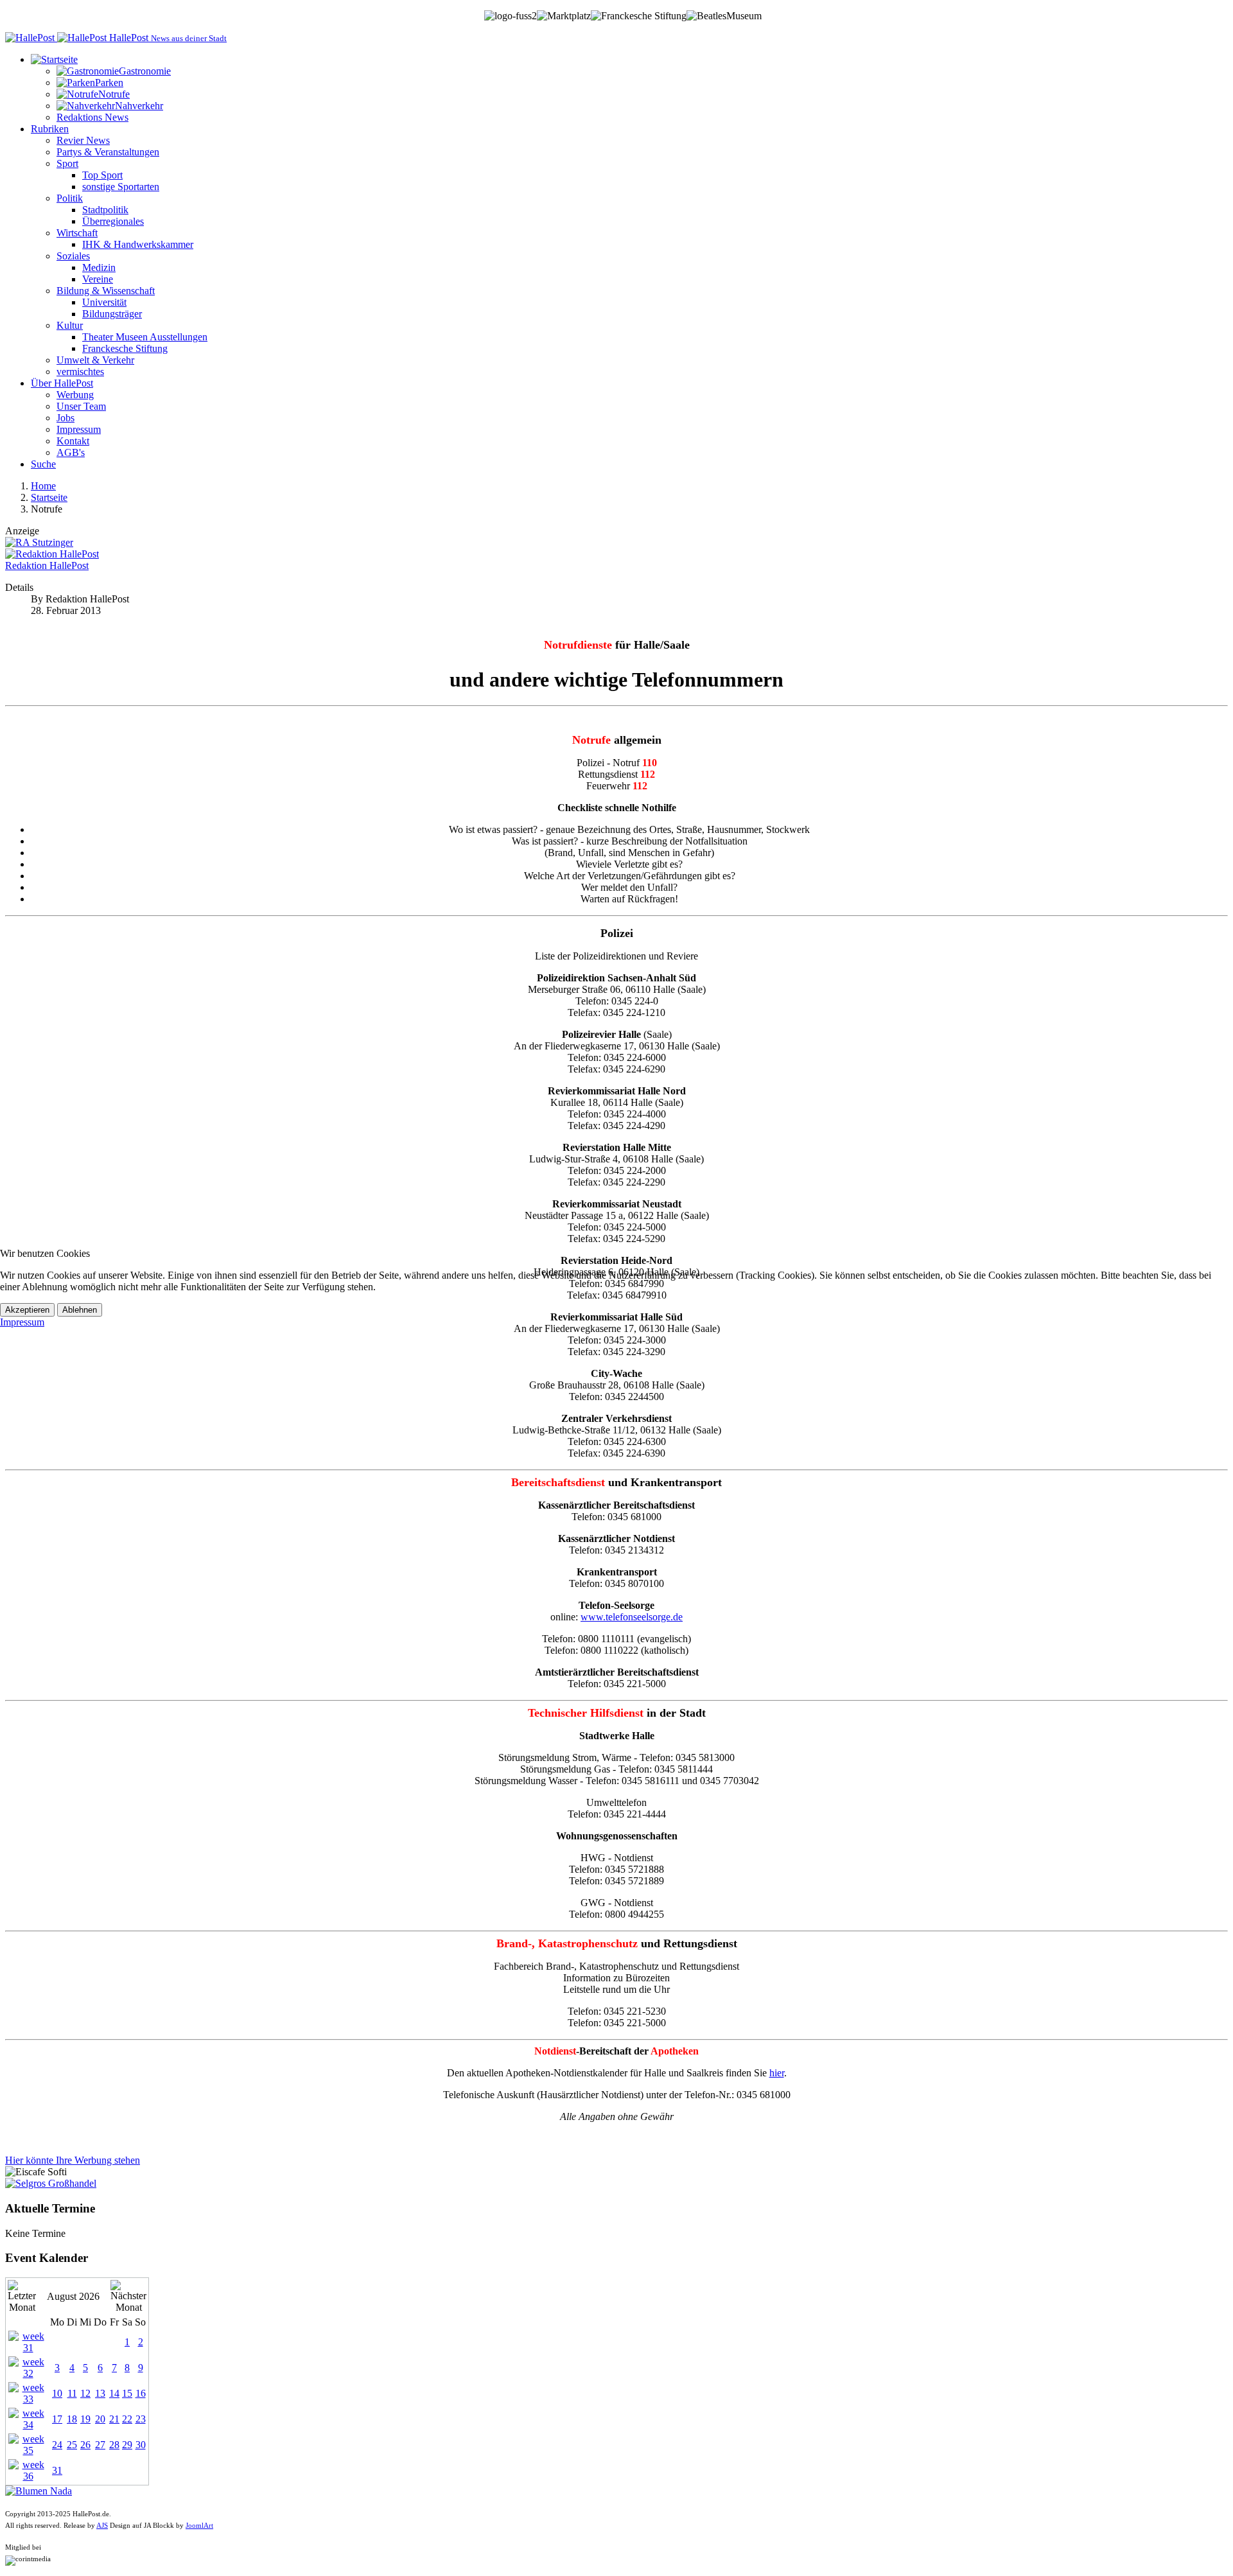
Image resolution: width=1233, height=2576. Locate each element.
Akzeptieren (27, 1310)
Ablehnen (80, 1310)
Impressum (22, 1322)
